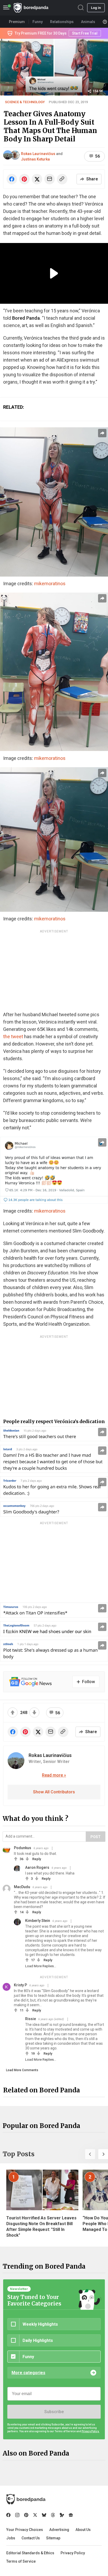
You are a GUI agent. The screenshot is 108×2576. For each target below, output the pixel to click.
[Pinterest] (26, 2515)
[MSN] (62, 2515)
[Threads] (53, 2515)
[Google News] (71, 2515)
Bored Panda (26, 2499)
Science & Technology (25, 102)
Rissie (31, 2019)
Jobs (11, 2538)
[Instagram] (17, 2515)
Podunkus (23, 1848)
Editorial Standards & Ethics (30, 2553)
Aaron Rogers (37, 1867)
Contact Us (31, 2538)
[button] (90, 2154)
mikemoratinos (50, 584)
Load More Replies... (41, 1966)
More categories (28, 2373)
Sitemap (53, 2538)
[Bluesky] (44, 2515)
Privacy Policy (73, 2553)
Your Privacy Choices (25, 2530)
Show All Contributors (54, 1792)
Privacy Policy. (90, 2431)
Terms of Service (21, 2561)
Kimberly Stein (38, 1921)
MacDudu (22, 1887)
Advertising (59, 2530)
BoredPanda (31, 8)
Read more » (54, 1775)
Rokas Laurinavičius (38, 154)
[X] (35, 2515)
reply (37, 1859)
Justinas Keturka (35, 159)
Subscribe (54, 2412)
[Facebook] (8, 2515)
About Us (83, 2530)
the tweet (13, 1037)
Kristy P (20, 1985)
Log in (96, 8)
